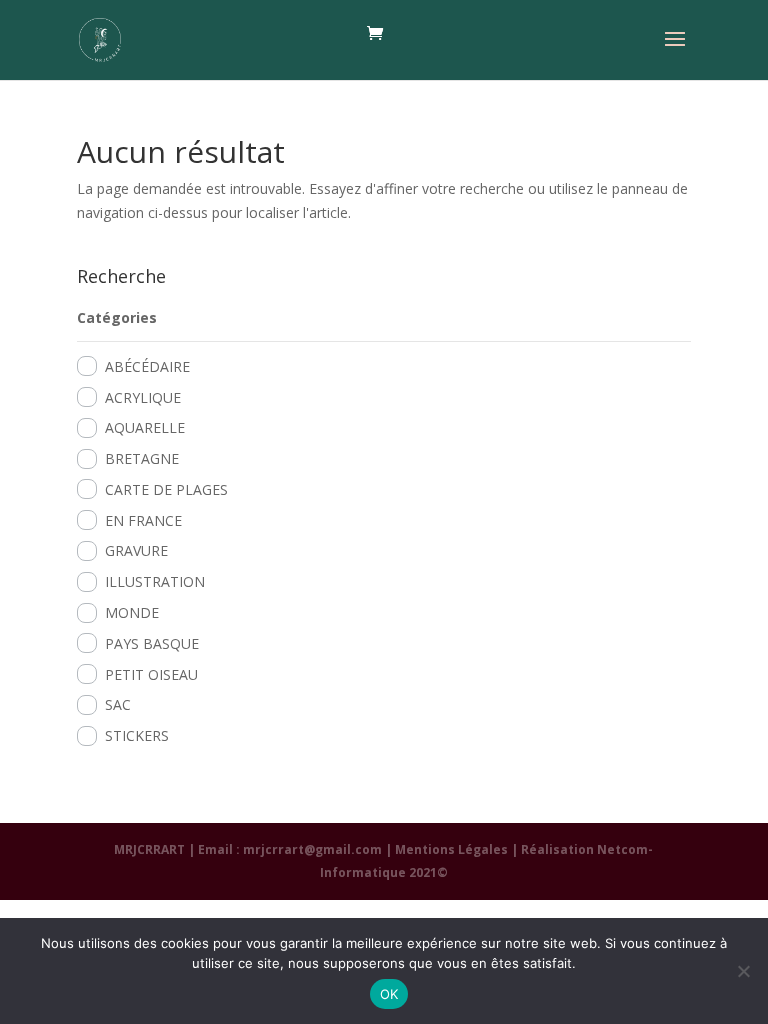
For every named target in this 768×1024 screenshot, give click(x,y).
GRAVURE (136, 550)
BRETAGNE (142, 458)
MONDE (132, 612)
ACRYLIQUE (143, 397)
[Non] (743, 971)
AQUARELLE (145, 427)
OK (389, 994)
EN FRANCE (143, 520)
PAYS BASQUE (152, 643)
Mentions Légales (451, 849)
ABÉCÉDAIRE (147, 366)
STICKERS (137, 735)
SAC (118, 704)
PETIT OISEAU (151, 674)
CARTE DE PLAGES (166, 489)
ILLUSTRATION (155, 581)
